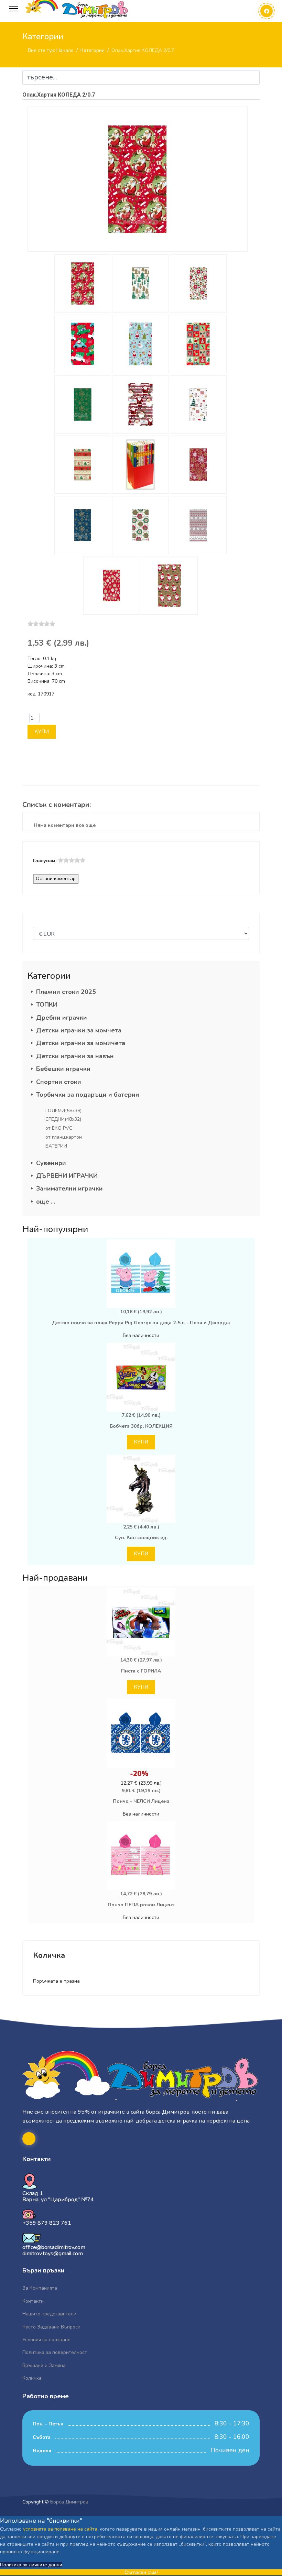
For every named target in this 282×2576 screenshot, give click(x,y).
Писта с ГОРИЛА (141, 1671)
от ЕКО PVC (59, 1128)
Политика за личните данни (31, 2565)
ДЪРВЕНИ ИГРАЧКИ (67, 1176)
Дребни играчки (62, 1018)
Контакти (33, 2301)
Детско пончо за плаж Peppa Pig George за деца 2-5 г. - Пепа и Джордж (141, 1323)
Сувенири (51, 1163)
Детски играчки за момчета (79, 1030)
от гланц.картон (64, 1137)
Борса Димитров (69, 2502)
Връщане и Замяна (44, 2365)
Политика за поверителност (55, 2352)
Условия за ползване (46, 2340)
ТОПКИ (47, 1005)
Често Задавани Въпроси (51, 2327)
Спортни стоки (59, 1082)
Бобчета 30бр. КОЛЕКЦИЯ (141, 1426)
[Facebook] (267, 11)
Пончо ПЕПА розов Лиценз (141, 1905)
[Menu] (14, 9)
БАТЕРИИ (56, 1146)
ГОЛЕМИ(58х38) (63, 1111)
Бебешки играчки (63, 1069)
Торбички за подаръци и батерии (88, 1095)
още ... (46, 1202)
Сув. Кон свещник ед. (141, 1538)
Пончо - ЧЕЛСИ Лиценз (141, 1801)
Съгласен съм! (141, 2572)
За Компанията (40, 2288)
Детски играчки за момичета (81, 1043)
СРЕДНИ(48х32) (63, 1119)
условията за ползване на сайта (60, 2529)
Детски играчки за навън (75, 1056)
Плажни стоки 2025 (66, 992)
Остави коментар (56, 879)
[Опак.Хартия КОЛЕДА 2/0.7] (138, 179)
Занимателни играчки (69, 1188)
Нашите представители (49, 2314)
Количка (32, 2378)
